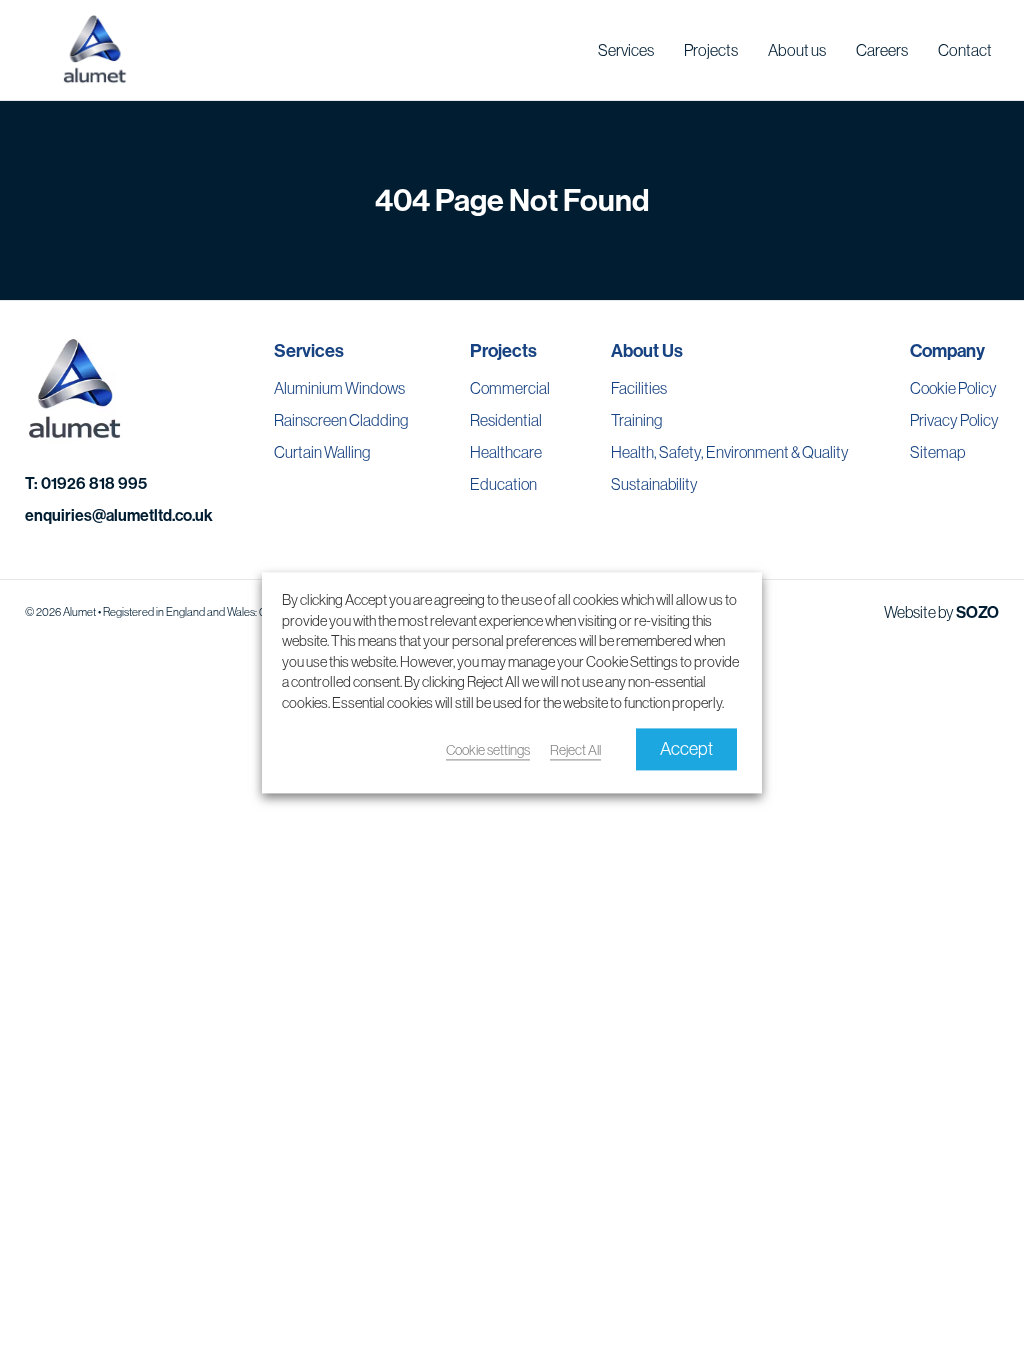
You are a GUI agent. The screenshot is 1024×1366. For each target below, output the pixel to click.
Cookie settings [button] (488, 751)
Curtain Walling (322, 452)
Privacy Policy (954, 420)
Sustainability (654, 484)
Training (636, 420)
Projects (711, 50)
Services (626, 50)
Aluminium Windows (339, 388)
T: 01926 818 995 (86, 483)
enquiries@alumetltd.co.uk (119, 515)
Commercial (510, 388)
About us (797, 50)
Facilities (639, 388)
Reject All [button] (575, 751)
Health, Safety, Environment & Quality (730, 452)
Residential (506, 420)
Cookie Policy (953, 388)
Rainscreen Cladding (341, 420)
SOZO (977, 612)
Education (503, 484)
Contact (965, 50)
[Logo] (95, 50)
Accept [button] (686, 749)
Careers (882, 50)
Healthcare (506, 452)
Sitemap (937, 452)
